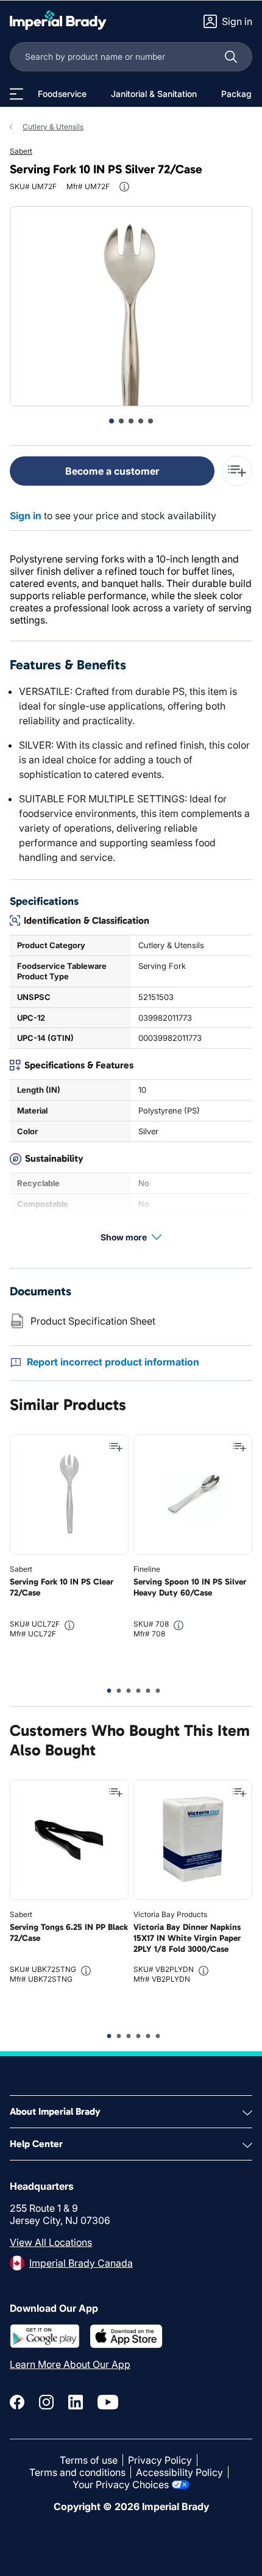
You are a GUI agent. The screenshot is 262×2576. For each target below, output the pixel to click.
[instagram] (46, 2402)
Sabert (21, 151)
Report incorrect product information (113, 1362)
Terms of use (89, 2460)
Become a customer (112, 471)
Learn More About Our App (70, 2364)
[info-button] (124, 187)
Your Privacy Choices (121, 2484)
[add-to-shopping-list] (237, 471)
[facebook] (17, 2402)
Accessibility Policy (179, 2472)
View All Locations (51, 2242)
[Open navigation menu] (16, 94)
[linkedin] (76, 2402)
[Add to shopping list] (116, 1447)
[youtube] (108, 2402)
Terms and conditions (77, 2472)
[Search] (231, 57)
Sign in (26, 516)
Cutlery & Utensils (53, 127)
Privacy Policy (160, 2460)
